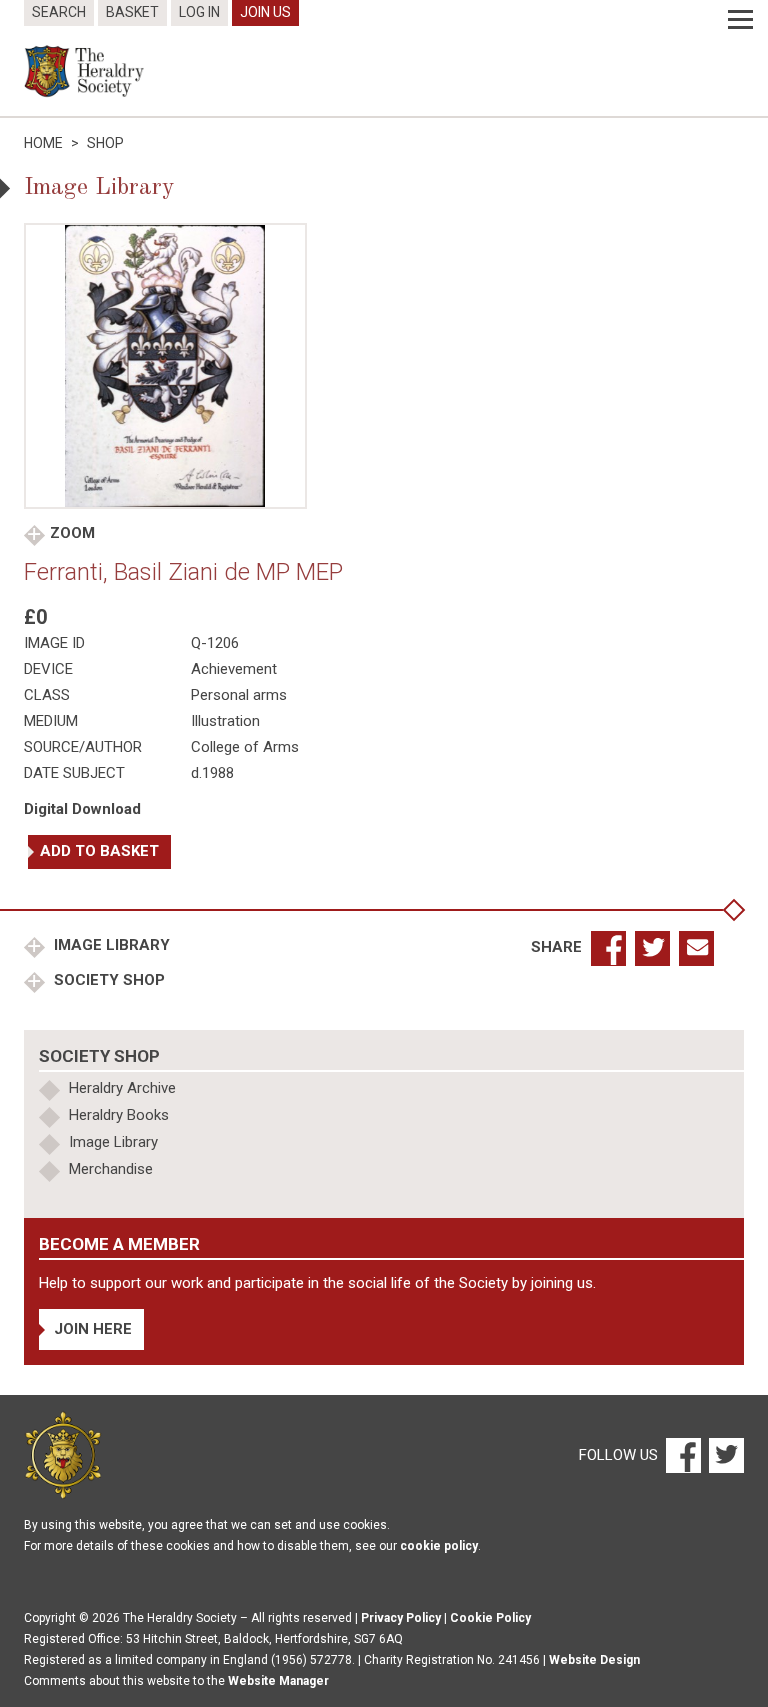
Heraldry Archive (122, 1088)
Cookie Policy (490, 1618)
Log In (199, 12)
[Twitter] (724, 1454)
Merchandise (111, 1169)
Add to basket (99, 851)
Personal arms (239, 695)
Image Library (110, 945)
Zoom (72, 533)
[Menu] (740, 20)
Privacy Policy (401, 1618)
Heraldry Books (119, 1115)
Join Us (265, 12)
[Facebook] (682, 1454)
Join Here (93, 1329)
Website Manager (278, 1681)
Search (59, 12)
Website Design (594, 1660)
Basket (132, 12)
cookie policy (439, 1546)
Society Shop (107, 980)
